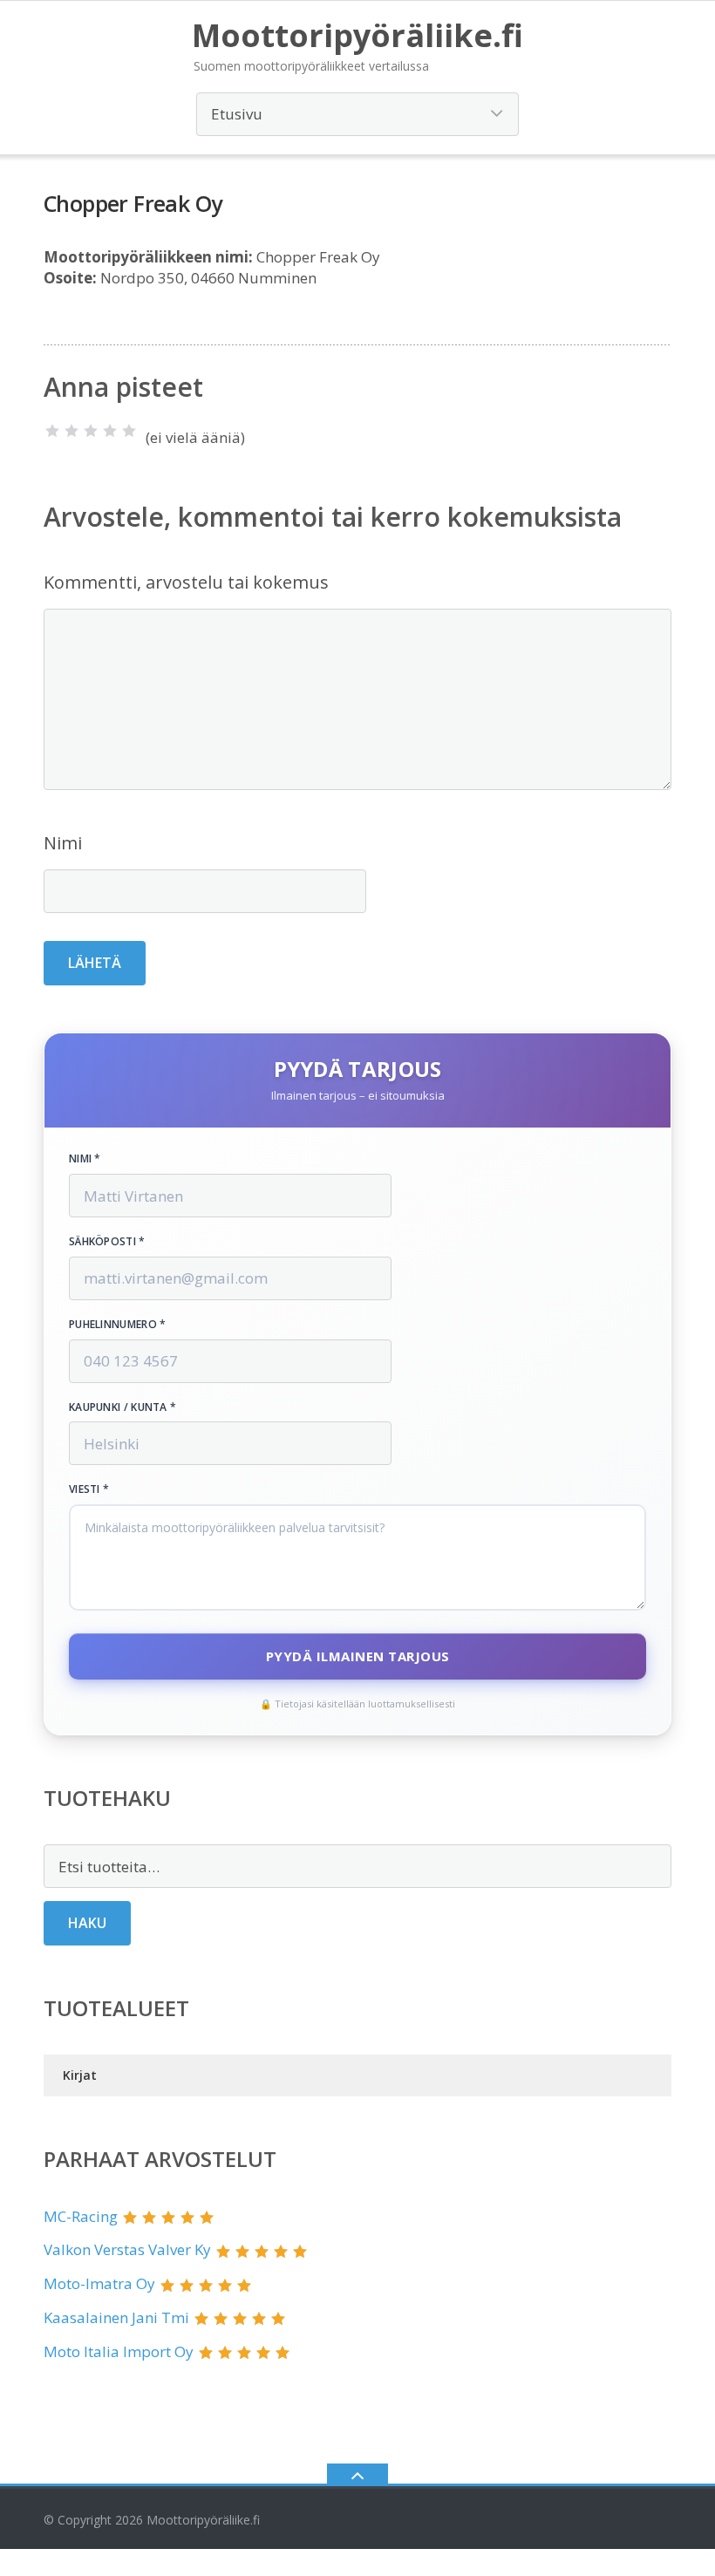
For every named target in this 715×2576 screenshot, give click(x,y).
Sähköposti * (107, 1242)
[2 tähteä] (71, 431)
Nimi (63, 843)
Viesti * (89, 1489)
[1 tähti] (52, 431)
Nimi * (85, 1159)
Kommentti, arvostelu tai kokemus (186, 582)
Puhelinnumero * (118, 1325)
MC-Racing (81, 2216)
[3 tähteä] (91, 431)
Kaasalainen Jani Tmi (116, 2317)
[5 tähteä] (129, 431)
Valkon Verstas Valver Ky (127, 2249)
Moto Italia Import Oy (119, 2351)
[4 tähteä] (110, 431)
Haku (87, 1923)
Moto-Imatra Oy (99, 2283)
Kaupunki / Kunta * (123, 1407)
